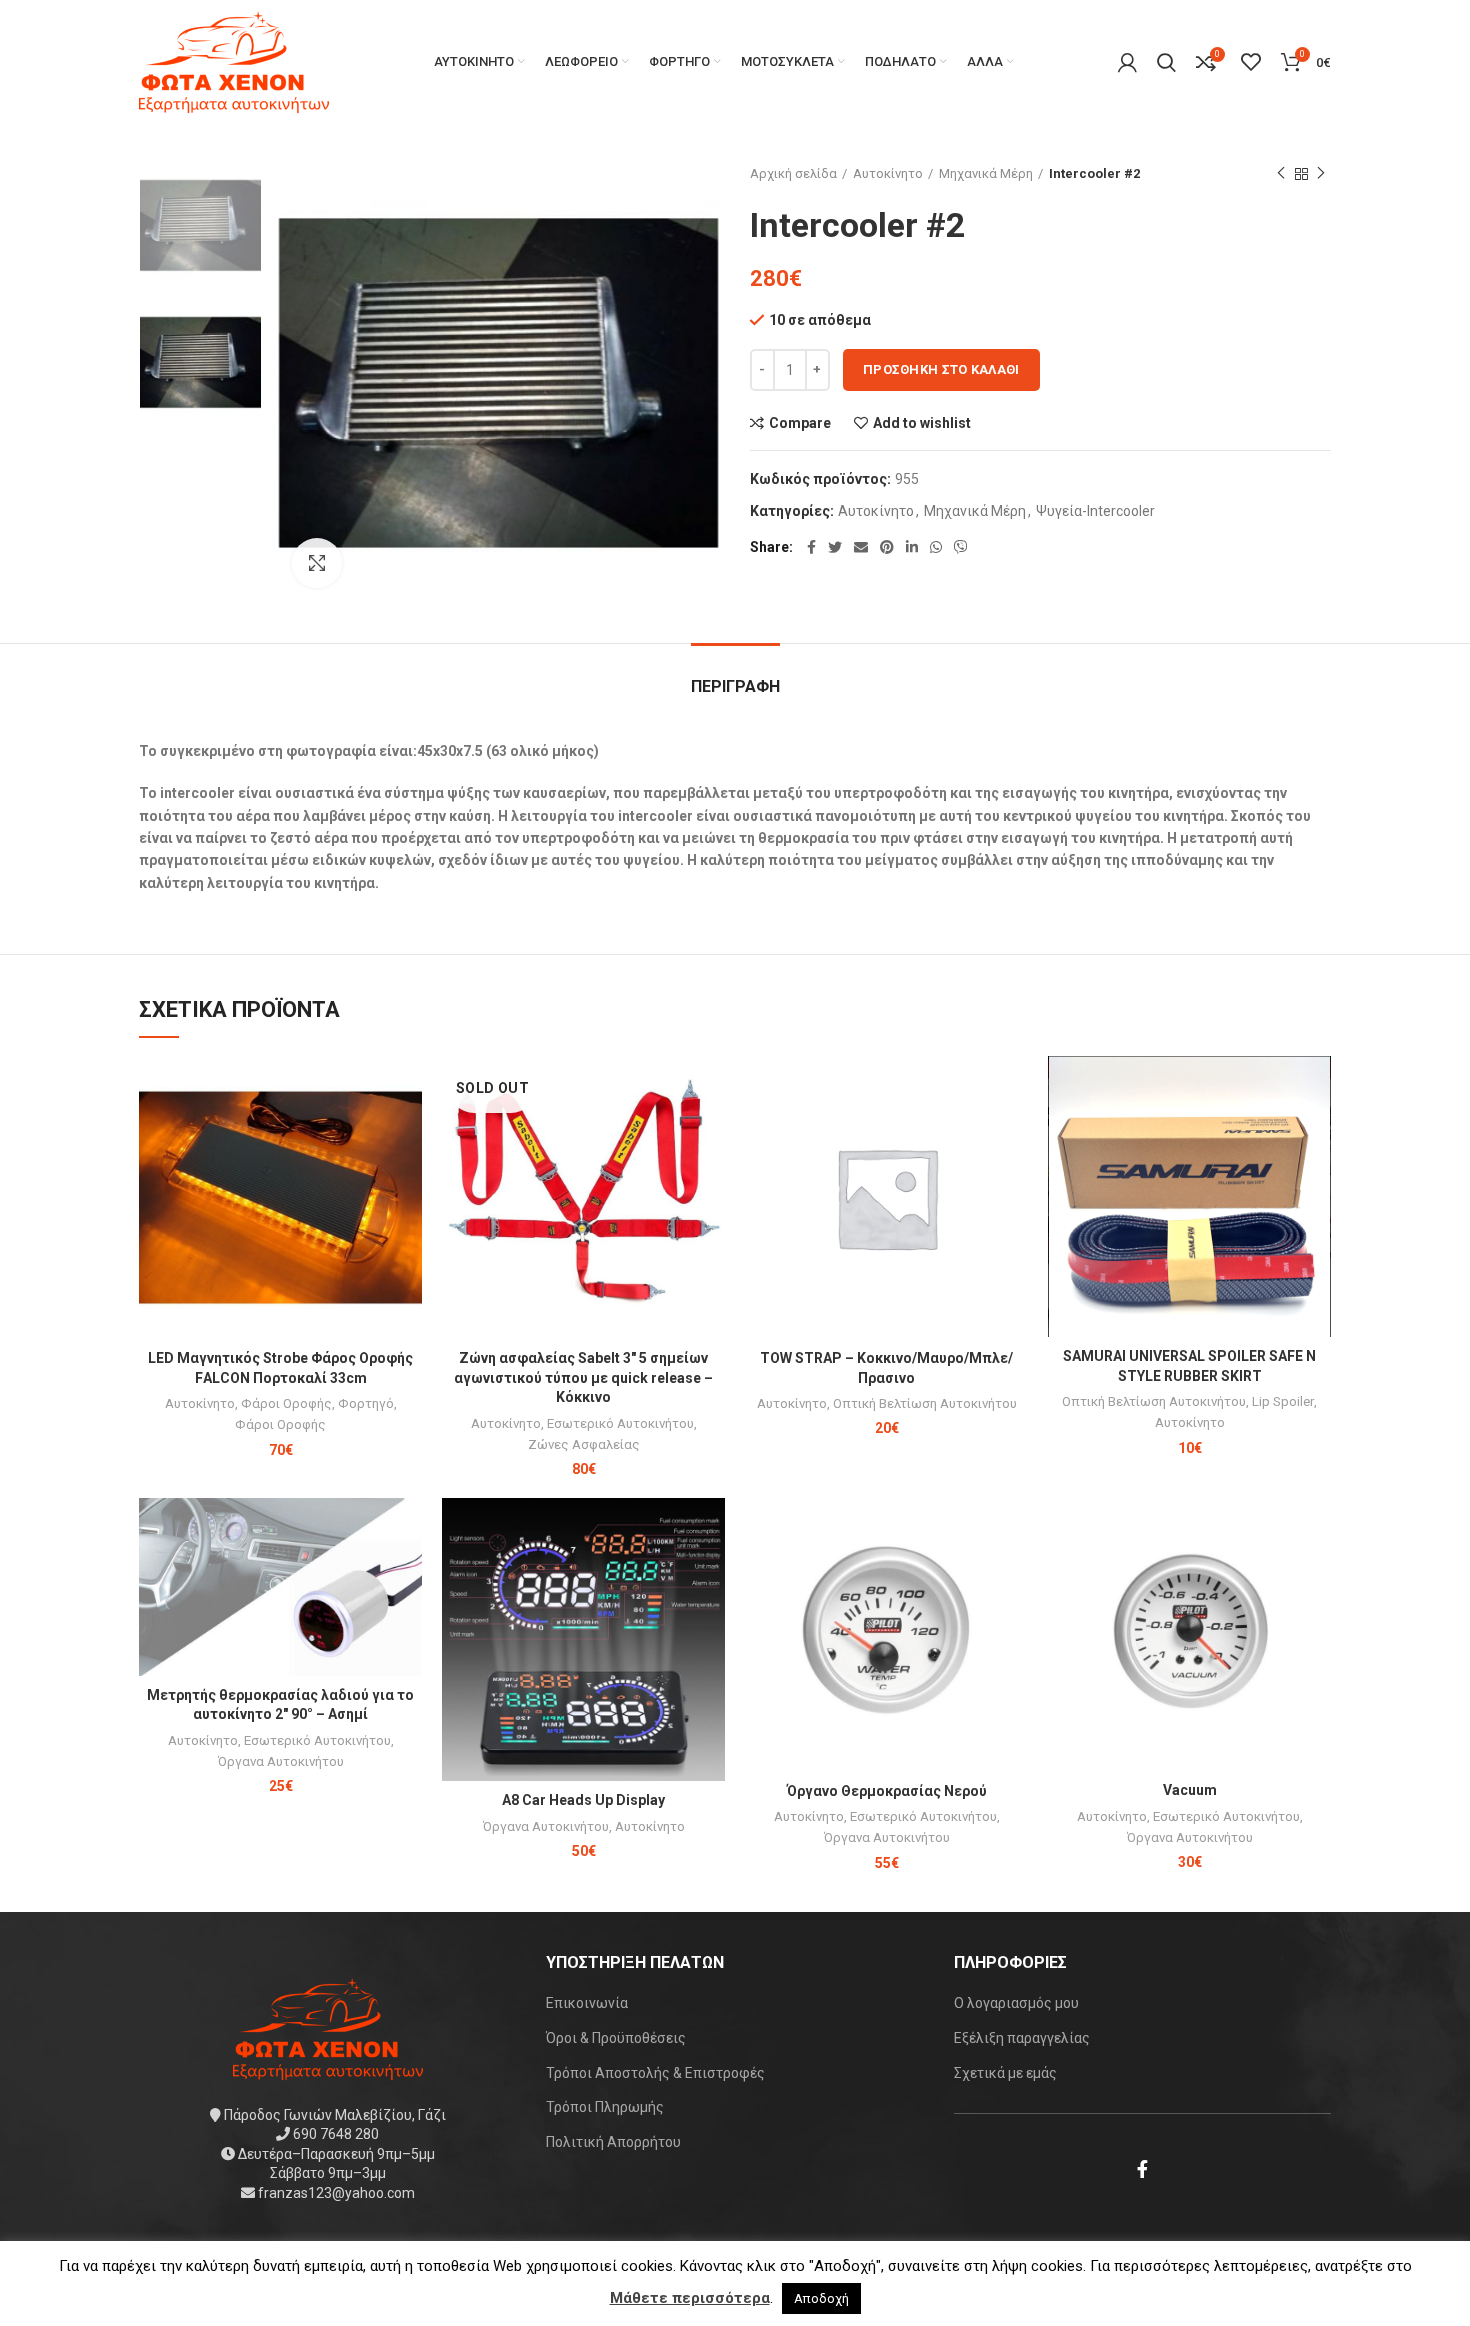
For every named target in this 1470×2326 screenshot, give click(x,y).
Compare (800, 423)
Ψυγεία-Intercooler (1095, 511)
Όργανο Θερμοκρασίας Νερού (887, 1791)
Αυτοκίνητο (888, 173)
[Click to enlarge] (317, 563)
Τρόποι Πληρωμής (605, 2107)
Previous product (1281, 174)
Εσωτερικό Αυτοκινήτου (620, 1423)
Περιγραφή (735, 686)
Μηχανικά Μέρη (986, 173)
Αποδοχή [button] (821, 2298)
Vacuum (1190, 1790)
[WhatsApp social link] (936, 547)
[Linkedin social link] (912, 547)
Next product (1321, 174)
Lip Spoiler (1283, 1401)
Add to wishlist (922, 423)
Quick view (407, 1133)
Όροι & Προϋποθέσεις (616, 2038)
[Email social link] (861, 547)
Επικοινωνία (587, 2003)
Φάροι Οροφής (286, 1403)
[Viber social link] (961, 547)
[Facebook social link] (811, 547)
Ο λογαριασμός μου (1016, 2003)
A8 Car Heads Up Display (583, 1800)
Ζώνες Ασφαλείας (584, 1444)
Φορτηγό (366, 1403)
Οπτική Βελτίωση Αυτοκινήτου (925, 1403)
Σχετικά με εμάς (1005, 2073)
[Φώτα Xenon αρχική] (328, 2027)
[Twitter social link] (835, 547)
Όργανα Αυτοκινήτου (281, 1761)
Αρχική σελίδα (793, 173)
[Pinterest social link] (887, 547)
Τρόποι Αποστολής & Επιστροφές (655, 2073)
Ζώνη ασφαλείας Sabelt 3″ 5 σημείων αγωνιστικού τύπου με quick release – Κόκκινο (583, 1377)
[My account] (1127, 62)
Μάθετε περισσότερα (690, 2298)
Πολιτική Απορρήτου (613, 2142)
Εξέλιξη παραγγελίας (1022, 2038)
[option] (200, 225)
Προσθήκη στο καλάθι (941, 369)
